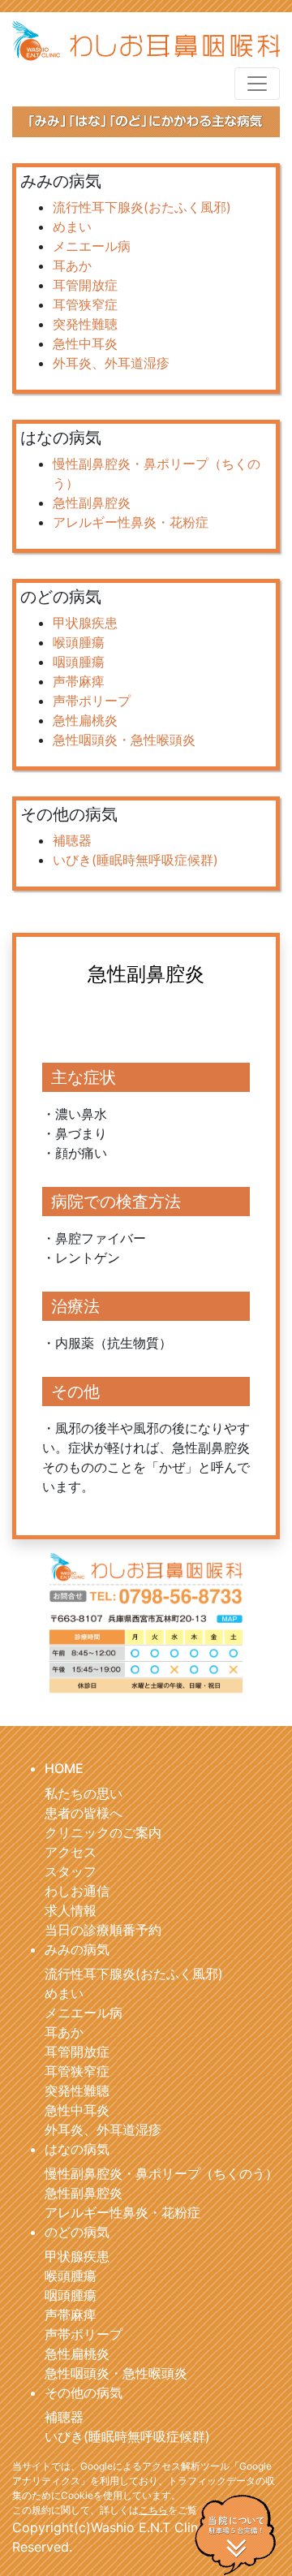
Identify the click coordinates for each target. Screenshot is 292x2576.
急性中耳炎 (85, 343)
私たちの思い (84, 1793)
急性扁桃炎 (85, 720)
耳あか (72, 265)
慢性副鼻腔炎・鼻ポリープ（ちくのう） (161, 2173)
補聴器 (72, 840)
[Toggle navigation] (257, 84)
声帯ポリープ (92, 701)
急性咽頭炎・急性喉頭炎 (124, 740)
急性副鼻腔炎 (92, 503)
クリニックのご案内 (103, 1832)
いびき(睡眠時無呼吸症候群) (135, 860)
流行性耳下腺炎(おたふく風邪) (142, 207)
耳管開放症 (85, 285)
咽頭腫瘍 (79, 662)
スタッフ (71, 1871)
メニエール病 (92, 246)
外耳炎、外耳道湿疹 (111, 363)
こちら (153, 2510)
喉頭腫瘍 (79, 642)
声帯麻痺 (79, 681)
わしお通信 (77, 1891)
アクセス (71, 1852)
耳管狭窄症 (85, 304)
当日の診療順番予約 (103, 1930)
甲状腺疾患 (85, 623)
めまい (72, 227)
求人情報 (71, 1910)
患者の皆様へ (84, 1813)
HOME (64, 1768)
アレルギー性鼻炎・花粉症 (131, 522)
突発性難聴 (85, 324)
